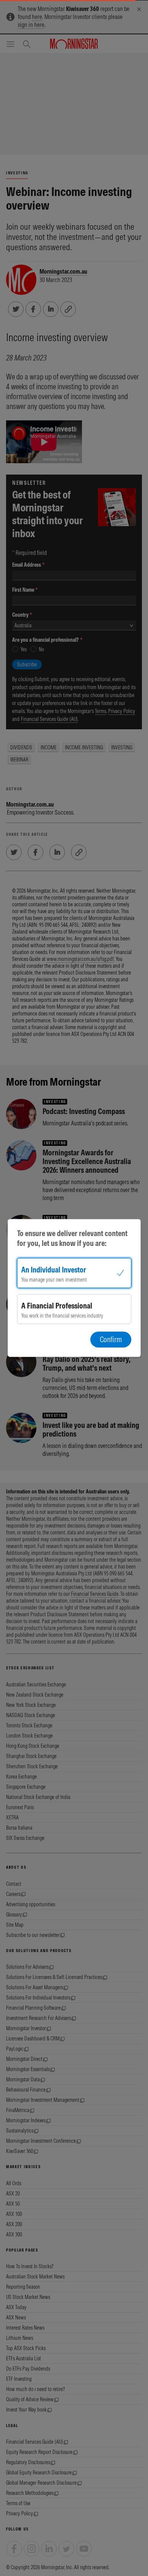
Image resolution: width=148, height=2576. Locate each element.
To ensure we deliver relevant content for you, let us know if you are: (72, 1238)
